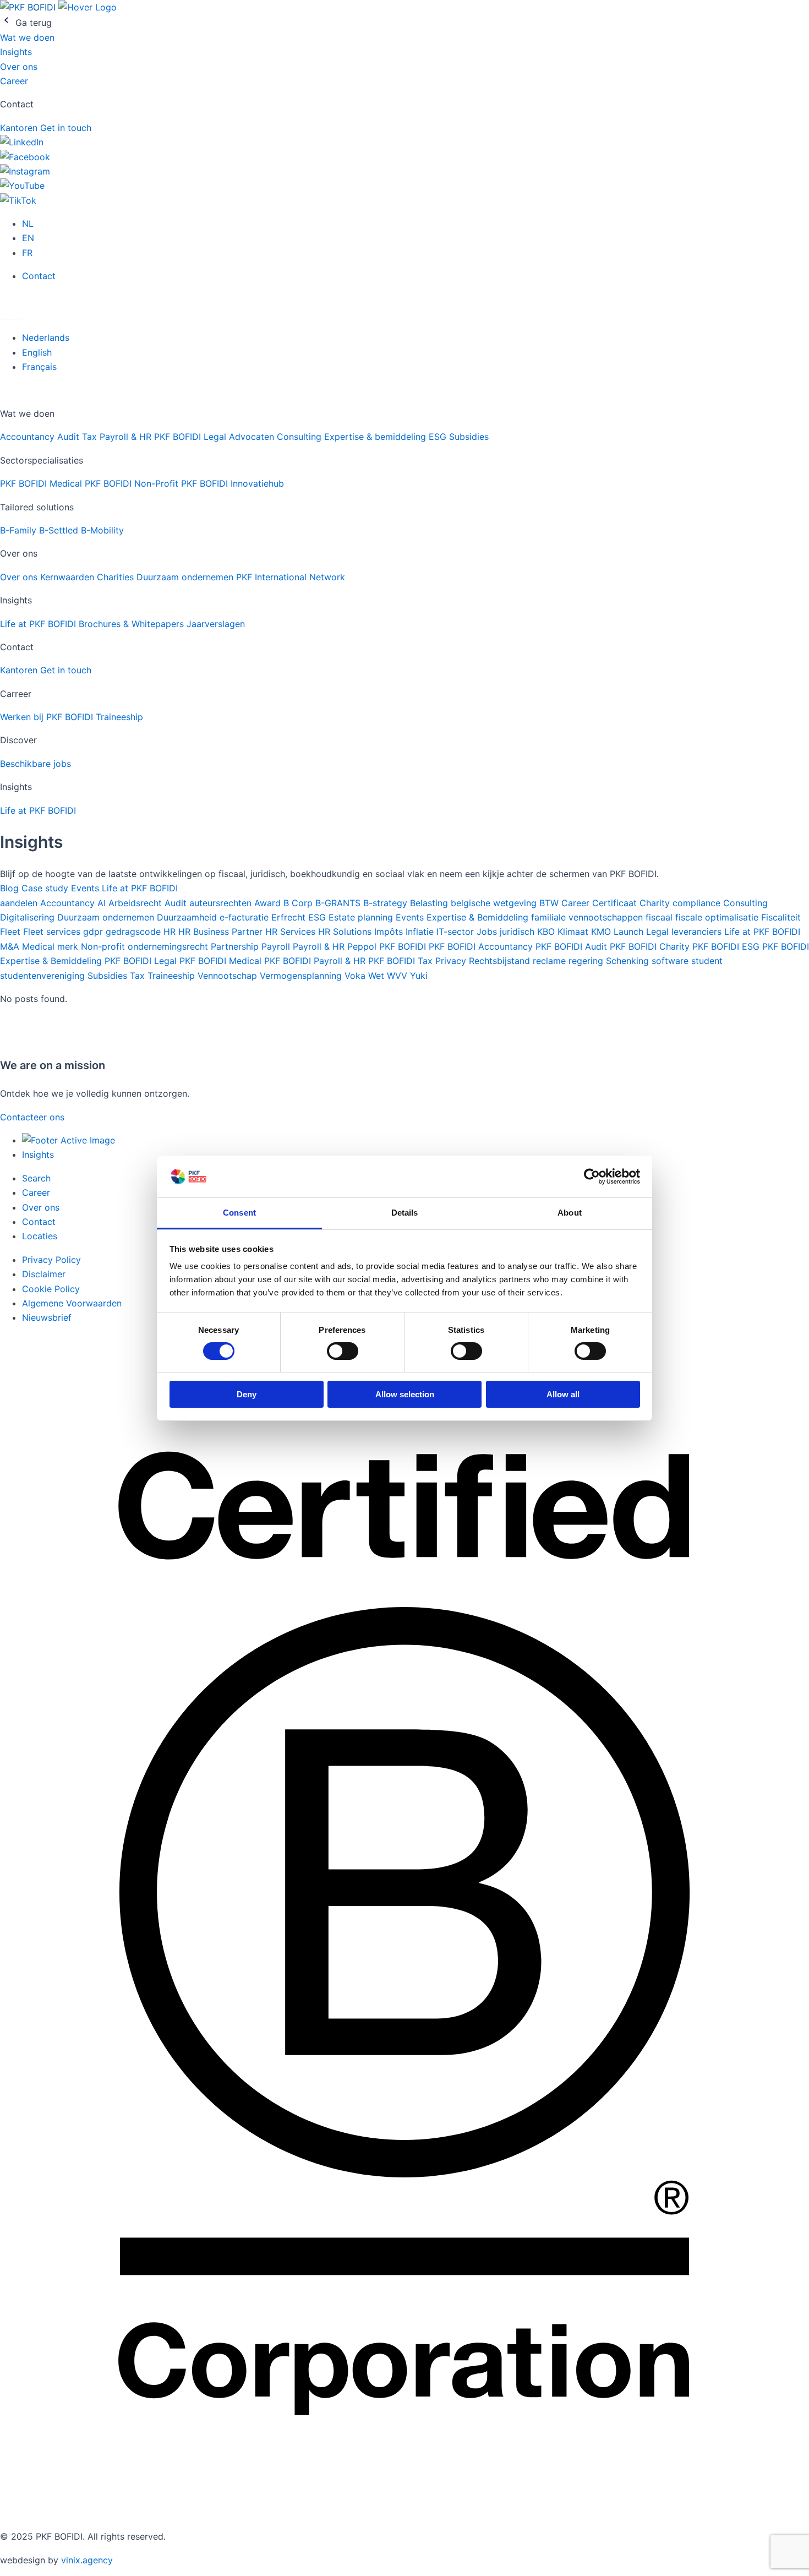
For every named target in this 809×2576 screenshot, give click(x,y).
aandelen (20, 903)
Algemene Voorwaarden (72, 1303)
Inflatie (421, 932)
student (707, 961)
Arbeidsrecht (136, 903)
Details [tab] (405, 1213)
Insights (16, 52)
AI (103, 903)
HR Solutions (346, 932)
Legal (659, 932)
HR (171, 932)
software (671, 961)
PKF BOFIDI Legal (142, 961)
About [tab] (570, 1213)
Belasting (430, 903)
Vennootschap (229, 976)
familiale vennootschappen (588, 917)
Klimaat (574, 932)
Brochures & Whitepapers (133, 624)
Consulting (300, 437)
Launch (630, 932)
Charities (117, 577)
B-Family (20, 530)
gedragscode (135, 932)
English (37, 352)
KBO (547, 932)
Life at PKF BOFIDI (39, 624)
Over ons (19, 67)
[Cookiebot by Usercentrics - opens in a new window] (592, 1177)
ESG (439, 437)
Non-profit (104, 946)
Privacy (452, 961)
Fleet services (53, 932)
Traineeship (119, 717)
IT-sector (457, 932)
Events (86, 888)
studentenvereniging (44, 976)
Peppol (363, 946)
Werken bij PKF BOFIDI (48, 717)
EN (28, 238)
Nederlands (46, 337)
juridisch (518, 932)
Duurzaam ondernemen (186, 577)
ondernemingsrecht (169, 946)
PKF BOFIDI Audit (573, 946)
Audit (70, 437)
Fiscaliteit (781, 917)
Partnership (236, 946)
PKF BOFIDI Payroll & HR (316, 961)
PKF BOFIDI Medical (42, 483)
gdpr (94, 932)
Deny (247, 1394)
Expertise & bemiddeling (376, 437)
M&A (11, 946)
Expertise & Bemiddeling (479, 917)
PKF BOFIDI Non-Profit (133, 483)
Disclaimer (44, 1274)
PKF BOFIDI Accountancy (482, 946)
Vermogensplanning (302, 976)
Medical (40, 946)
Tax (91, 437)
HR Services (292, 932)
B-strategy (387, 903)
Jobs (488, 932)
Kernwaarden (69, 577)
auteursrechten (222, 903)
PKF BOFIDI (404, 946)
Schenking (629, 961)
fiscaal (660, 917)
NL (28, 224)
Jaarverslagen (216, 624)
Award (269, 903)
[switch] (343, 1351)
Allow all (563, 1394)
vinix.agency (87, 2560)
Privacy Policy (51, 1260)
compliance (698, 903)
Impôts (390, 932)
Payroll (277, 946)
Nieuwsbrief (47, 1317)
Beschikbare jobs (35, 764)
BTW (550, 903)
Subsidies (469, 437)
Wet (378, 976)
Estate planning (362, 917)
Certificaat (616, 903)
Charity (656, 903)
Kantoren (20, 128)
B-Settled (60, 530)
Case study (46, 888)
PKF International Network (291, 577)
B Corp (299, 903)
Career (14, 81)
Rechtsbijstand (501, 961)
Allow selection (405, 1394)
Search (36, 1178)
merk (69, 946)
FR (27, 253)
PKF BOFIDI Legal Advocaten (215, 437)
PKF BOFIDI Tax (402, 961)
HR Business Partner (222, 932)
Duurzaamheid (188, 917)
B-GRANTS (339, 903)
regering (587, 961)
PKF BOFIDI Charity (651, 946)
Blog (11, 888)
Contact (39, 276)
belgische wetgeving (495, 903)
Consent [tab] (239, 1213)
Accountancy (29, 437)
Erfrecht (290, 917)
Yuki (419, 976)
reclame (551, 961)
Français (39, 367)
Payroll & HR (127, 437)
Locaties (40, 1236)
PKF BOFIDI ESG (727, 946)
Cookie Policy (51, 1289)
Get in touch (66, 128)
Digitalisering (29, 917)
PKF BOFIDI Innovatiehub (233, 483)
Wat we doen (27, 37)
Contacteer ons (32, 1117)
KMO (602, 932)
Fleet (12, 932)
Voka (356, 976)
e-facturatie (245, 917)
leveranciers (698, 932)
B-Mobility (102, 530)
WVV (398, 976)
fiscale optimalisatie (718, 917)
